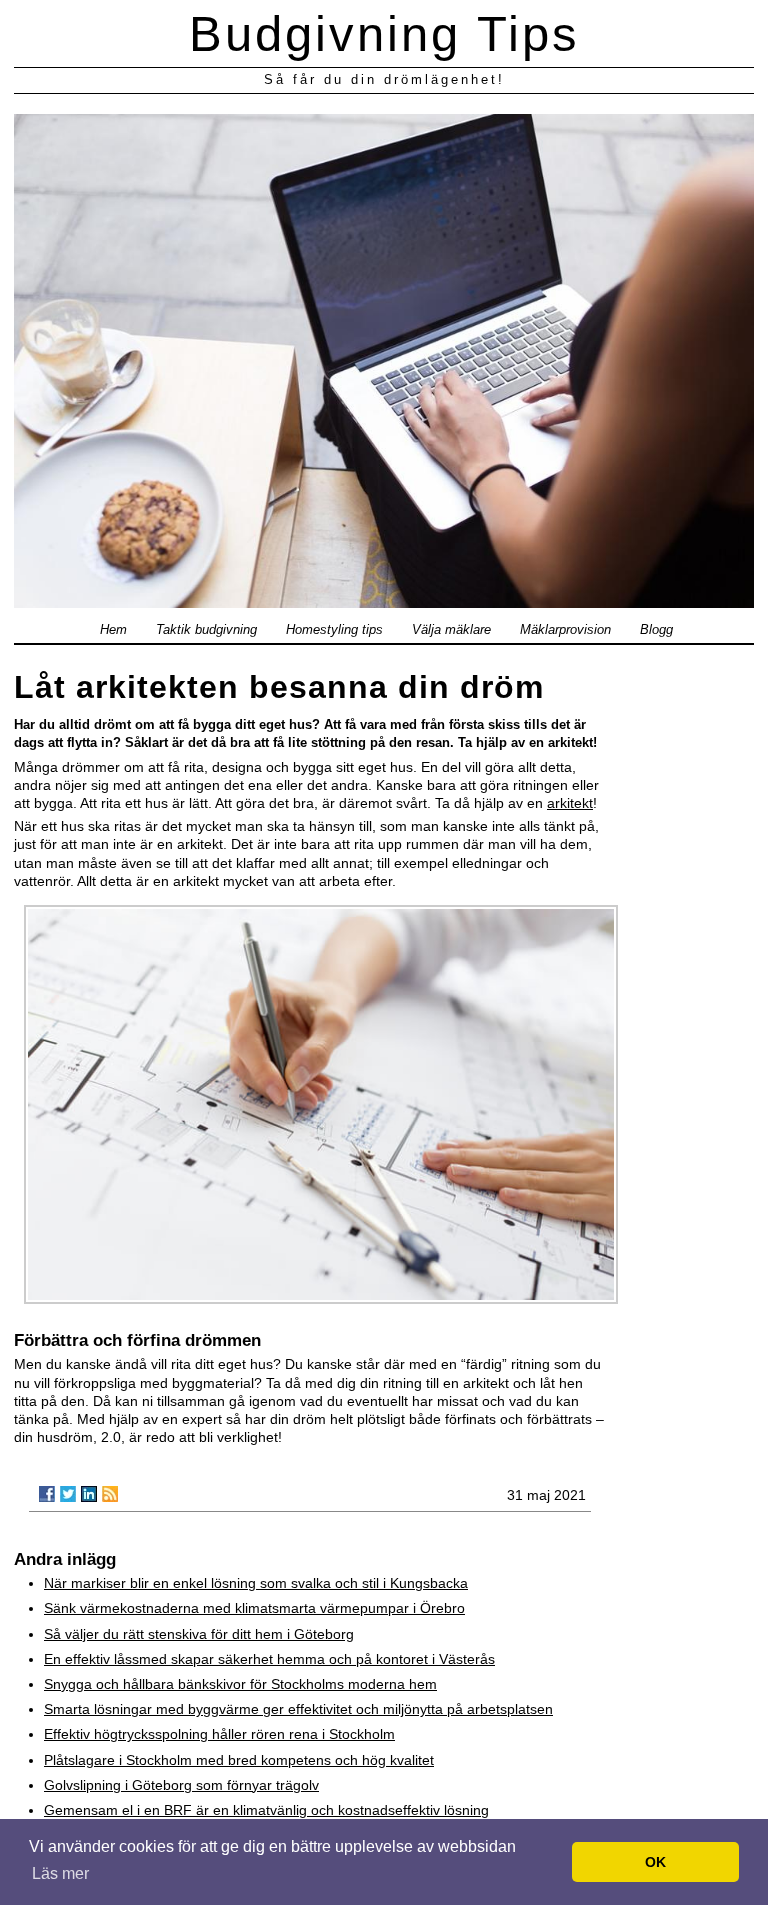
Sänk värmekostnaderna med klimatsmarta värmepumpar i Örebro (254, 1608)
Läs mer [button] (60, 1873)
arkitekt (570, 803)
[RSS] (110, 1494)
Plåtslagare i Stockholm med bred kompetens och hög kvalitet (239, 1760)
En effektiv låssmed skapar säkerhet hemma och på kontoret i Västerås (269, 1659)
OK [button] (655, 1862)
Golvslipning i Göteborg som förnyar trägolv (181, 1785)
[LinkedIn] (89, 1494)
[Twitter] (68, 1494)
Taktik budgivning (206, 630)
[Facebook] (47, 1494)
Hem (113, 630)
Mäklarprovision (565, 630)
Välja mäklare (451, 630)
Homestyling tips (334, 630)
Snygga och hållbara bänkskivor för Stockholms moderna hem (240, 1684)
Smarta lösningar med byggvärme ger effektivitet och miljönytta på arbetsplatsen (298, 1709)
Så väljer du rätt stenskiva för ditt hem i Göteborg (199, 1634)
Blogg (656, 630)
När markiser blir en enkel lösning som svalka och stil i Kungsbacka (256, 1583)
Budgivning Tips (384, 34)
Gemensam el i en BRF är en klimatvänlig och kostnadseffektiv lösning (266, 1810)
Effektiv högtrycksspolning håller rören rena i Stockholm (219, 1734)
